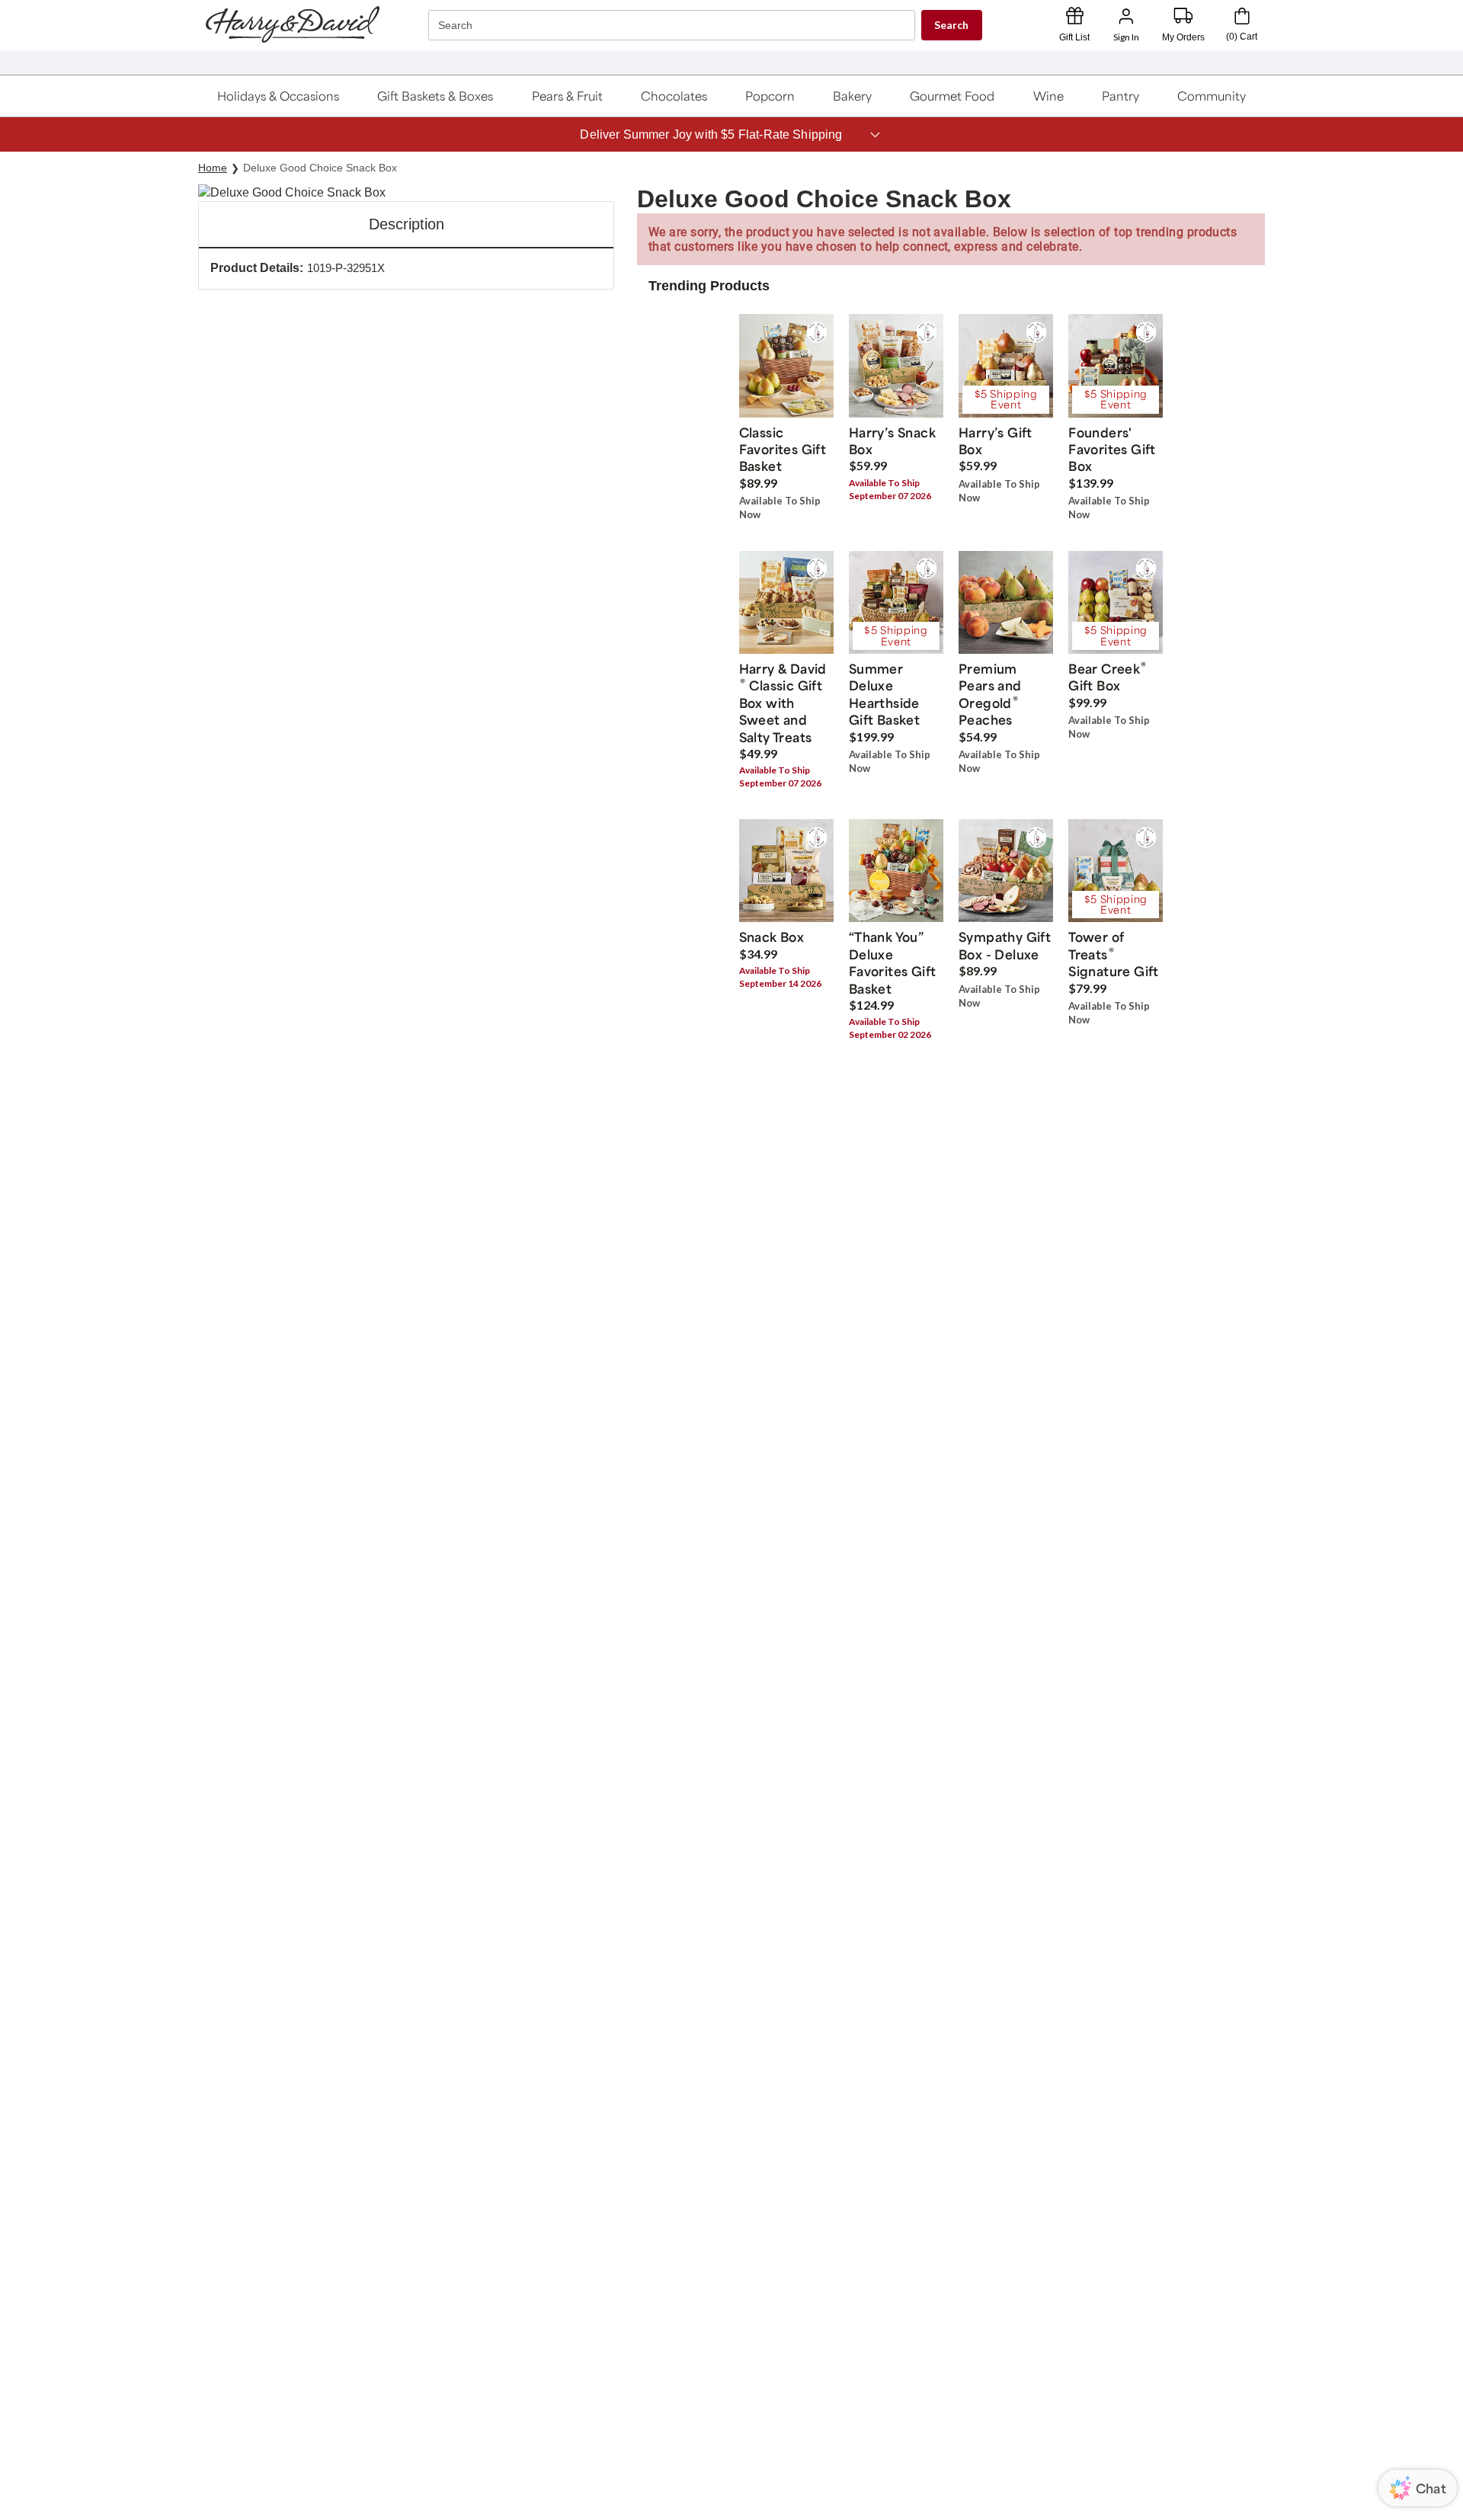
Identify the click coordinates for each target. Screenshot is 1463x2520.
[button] (279, 96)
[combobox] (674, 26)
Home (213, 168)
